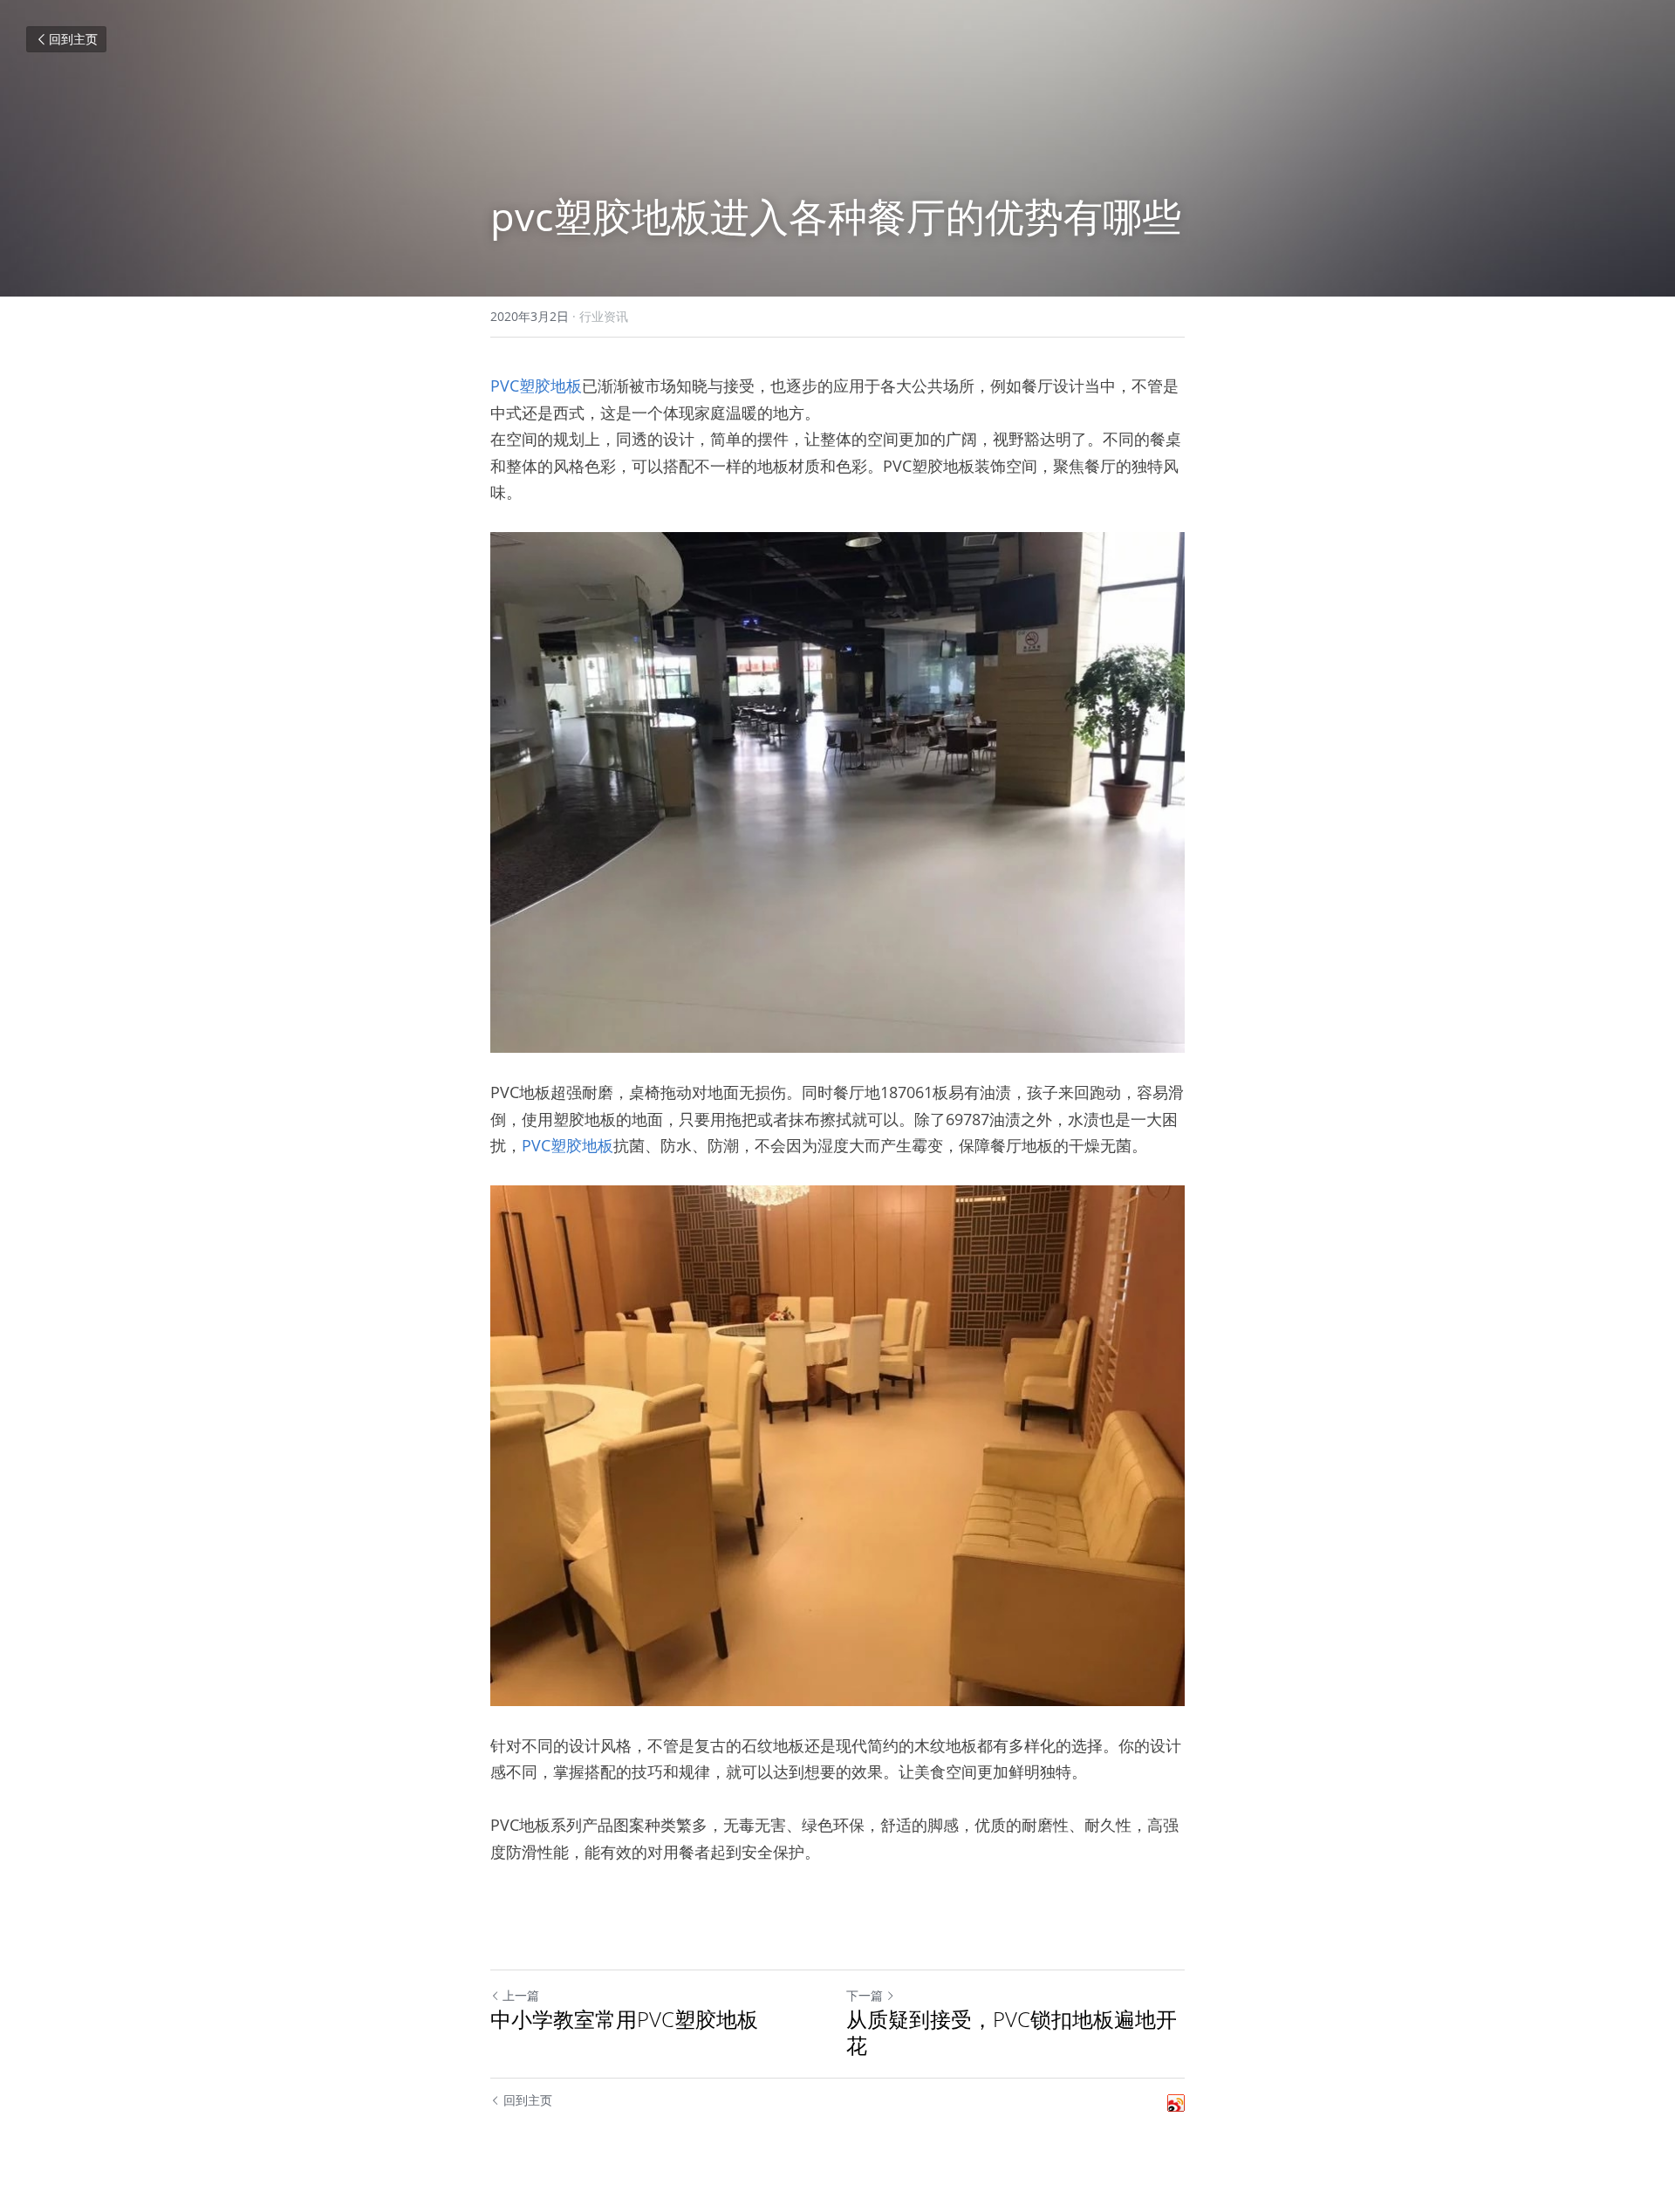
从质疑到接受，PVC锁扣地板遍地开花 (1012, 2032)
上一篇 (521, 1995)
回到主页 (73, 39)
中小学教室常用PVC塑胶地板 (624, 2019)
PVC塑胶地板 (536, 386)
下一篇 (865, 1995)
